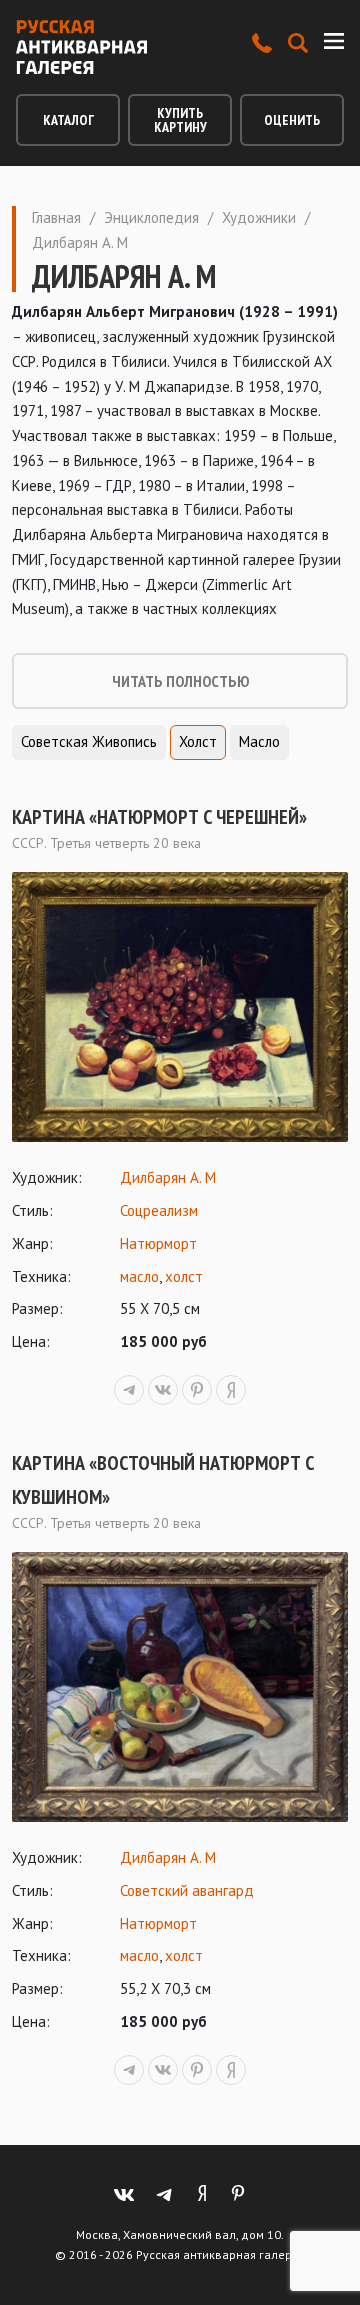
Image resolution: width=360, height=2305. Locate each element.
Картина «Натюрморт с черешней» (159, 817)
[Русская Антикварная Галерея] (81, 47)
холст (184, 1276)
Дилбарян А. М (168, 1177)
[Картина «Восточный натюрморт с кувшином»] (180, 1687)
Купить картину (180, 120)
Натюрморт (158, 1243)
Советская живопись (89, 741)
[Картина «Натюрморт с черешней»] (180, 1007)
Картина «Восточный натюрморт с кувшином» (163, 1480)
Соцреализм (159, 1210)
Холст (198, 741)
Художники (259, 217)
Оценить (292, 120)
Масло (259, 741)
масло (139, 1276)
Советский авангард (187, 1890)
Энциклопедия (151, 217)
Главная (56, 217)
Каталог (68, 120)
